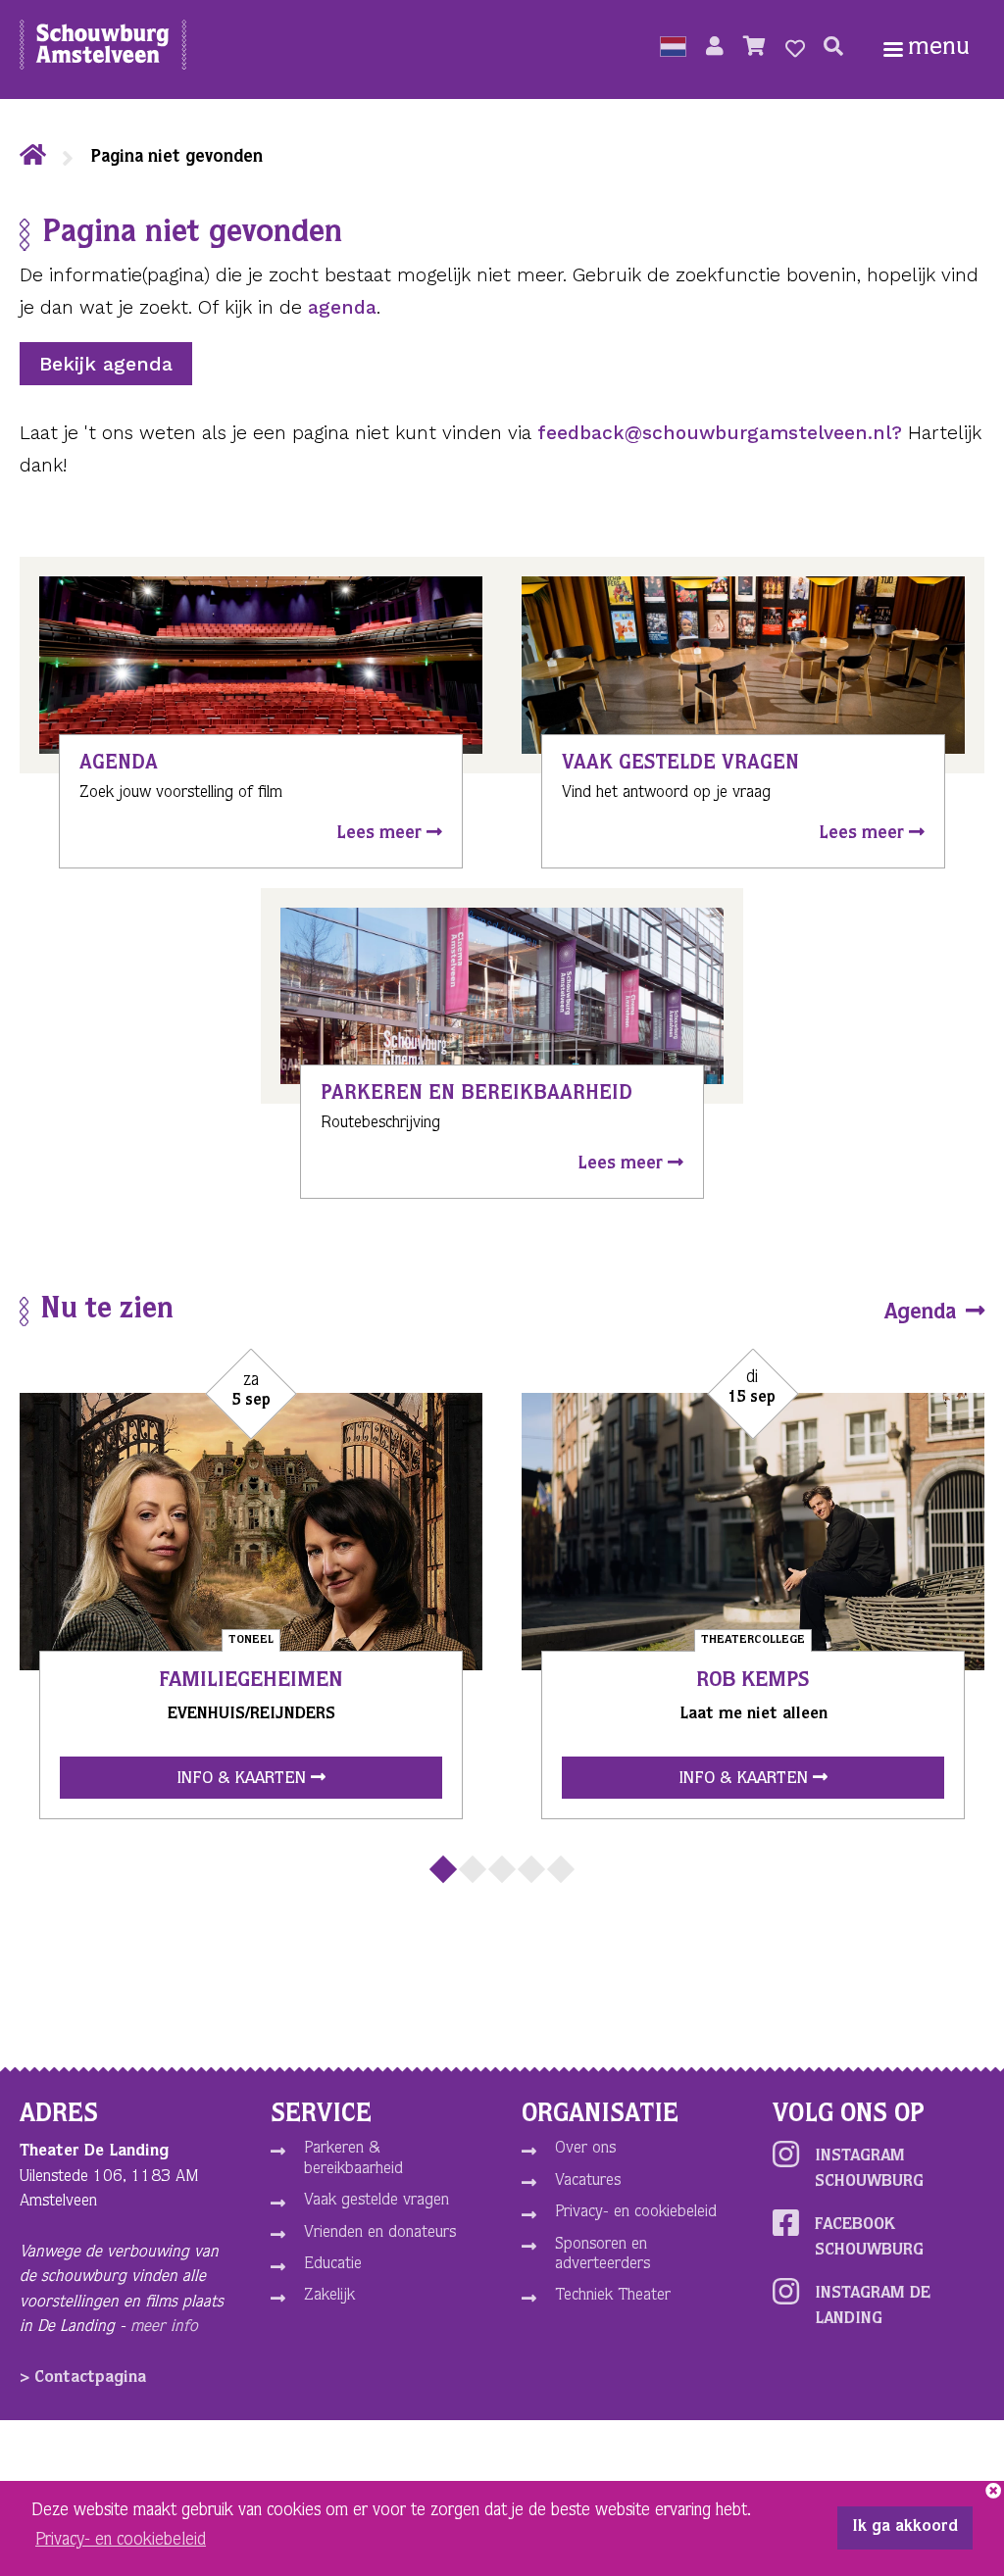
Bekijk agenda (106, 364)
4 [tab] (531, 1869)
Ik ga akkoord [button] (905, 2528)
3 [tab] (502, 1869)
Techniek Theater (613, 2296)
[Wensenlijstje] (795, 49)
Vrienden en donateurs (380, 2233)
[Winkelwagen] (754, 49)
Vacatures (588, 2181)
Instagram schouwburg (869, 2170)
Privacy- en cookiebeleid (636, 2213)
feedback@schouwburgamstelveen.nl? (720, 433)
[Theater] (33, 158)
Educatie (333, 2265)
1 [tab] (443, 1869)
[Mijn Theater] (715, 49)
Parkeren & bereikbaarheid (353, 2159)
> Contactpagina (83, 2378)
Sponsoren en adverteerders (602, 2255)
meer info (164, 2328)
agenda (342, 307)
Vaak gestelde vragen (376, 2201)
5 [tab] (561, 1869)
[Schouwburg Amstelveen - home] (103, 49)
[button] (673, 49)
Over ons (585, 2149)
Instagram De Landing (873, 2307)
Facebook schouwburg (869, 2238)
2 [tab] (473, 1869)
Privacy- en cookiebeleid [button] (121, 2541)
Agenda (923, 1313)
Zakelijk (329, 2296)
